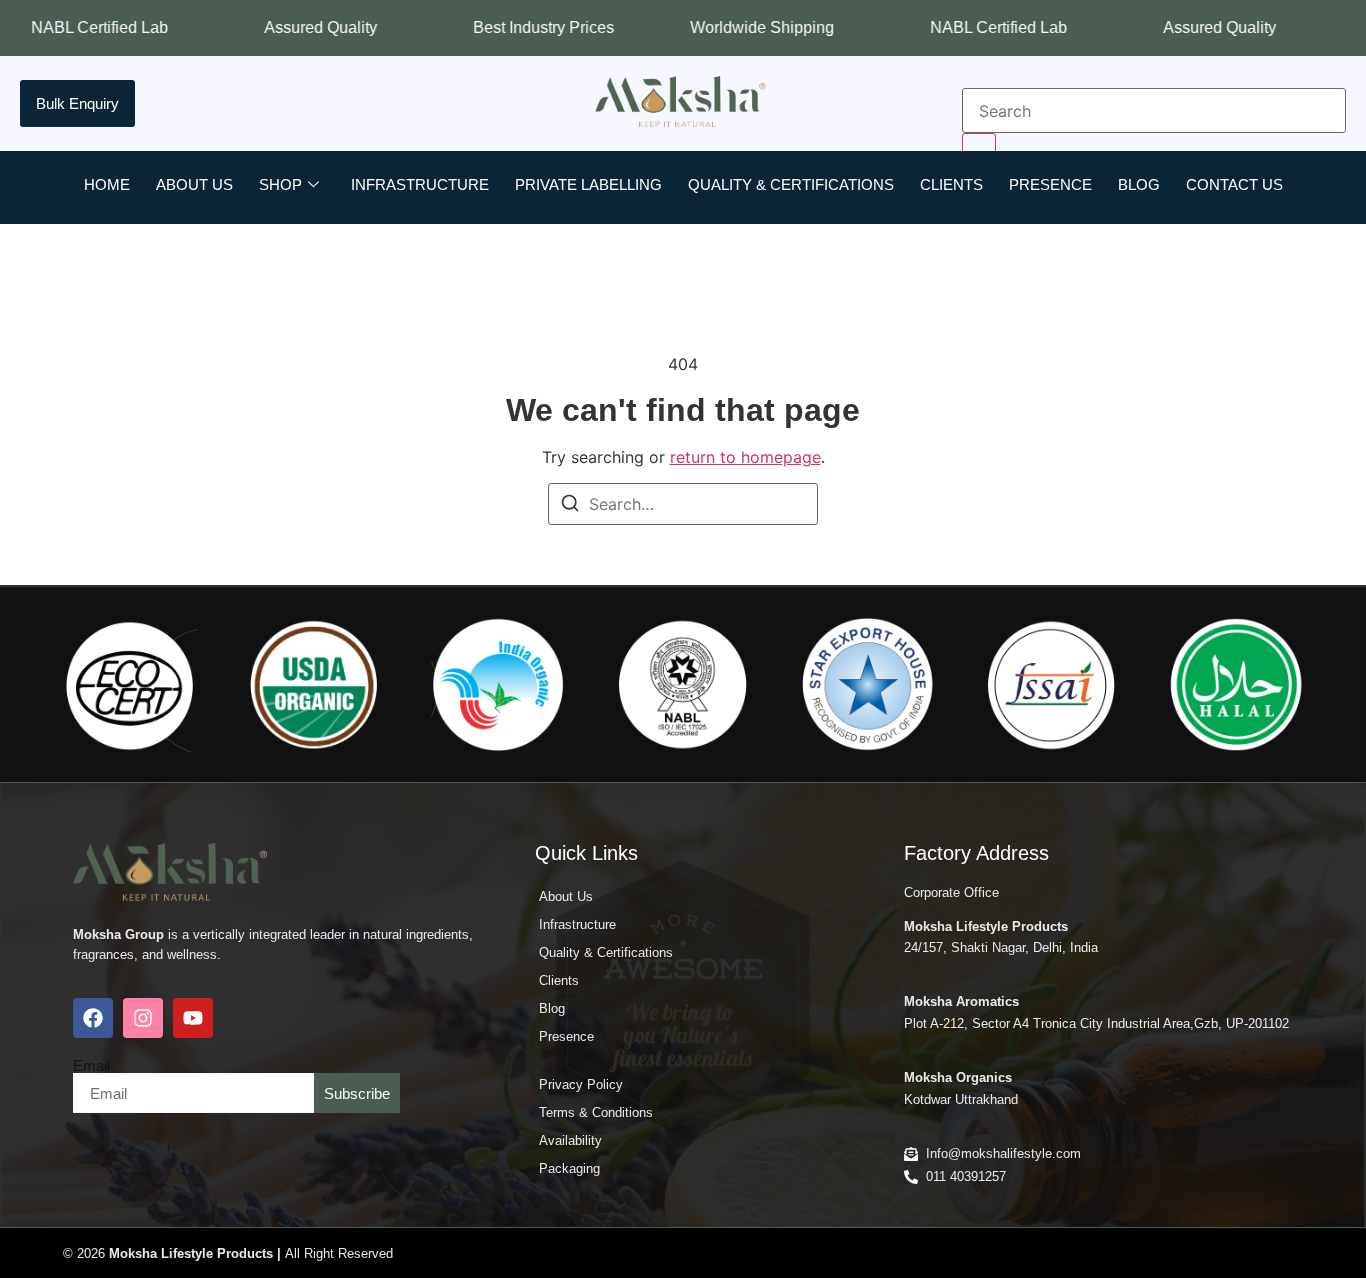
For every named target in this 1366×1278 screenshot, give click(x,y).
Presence (1050, 184)
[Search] (570, 506)
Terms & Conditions (596, 1112)
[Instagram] (143, 1018)
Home (107, 184)
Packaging (569, 1168)
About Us (194, 184)
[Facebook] (93, 1018)
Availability (570, 1140)
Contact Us (1234, 184)
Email (91, 1065)
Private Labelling (588, 184)
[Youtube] (193, 1018)
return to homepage (745, 457)
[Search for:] (683, 504)
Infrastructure (420, 184)
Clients (951, 184)
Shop (280, 184)
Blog (1139, 184)
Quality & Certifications (791, 184)
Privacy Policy (581, 1084)
